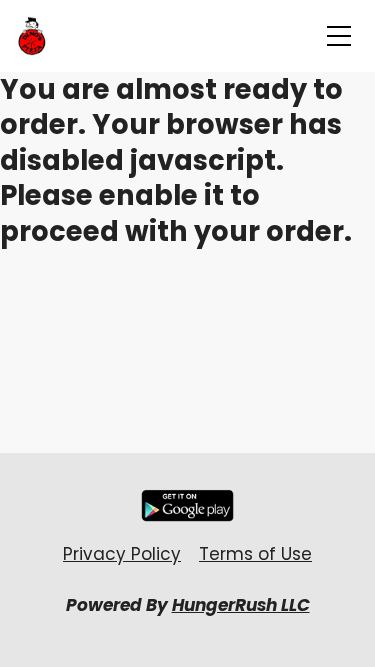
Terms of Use (255, 554)
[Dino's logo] (32, 36)
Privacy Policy (122, 554)
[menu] (339, 36)
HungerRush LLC (241, 605)
